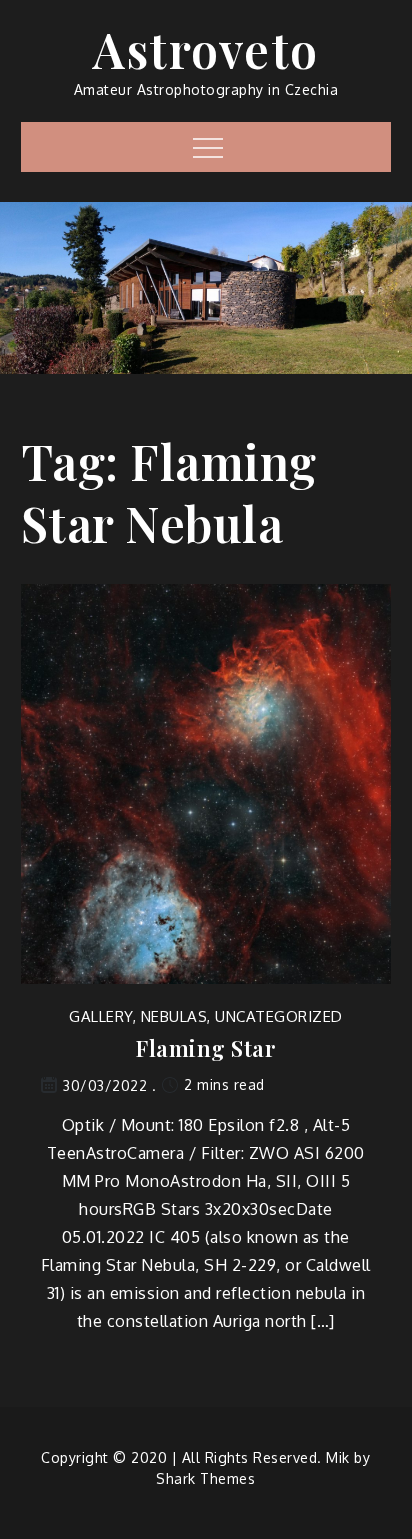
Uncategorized (279, 1016)
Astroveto (206, 49)
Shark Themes (205, 1478)
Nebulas (174, 1016)
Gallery (101, 1016)
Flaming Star (205, 1048)
